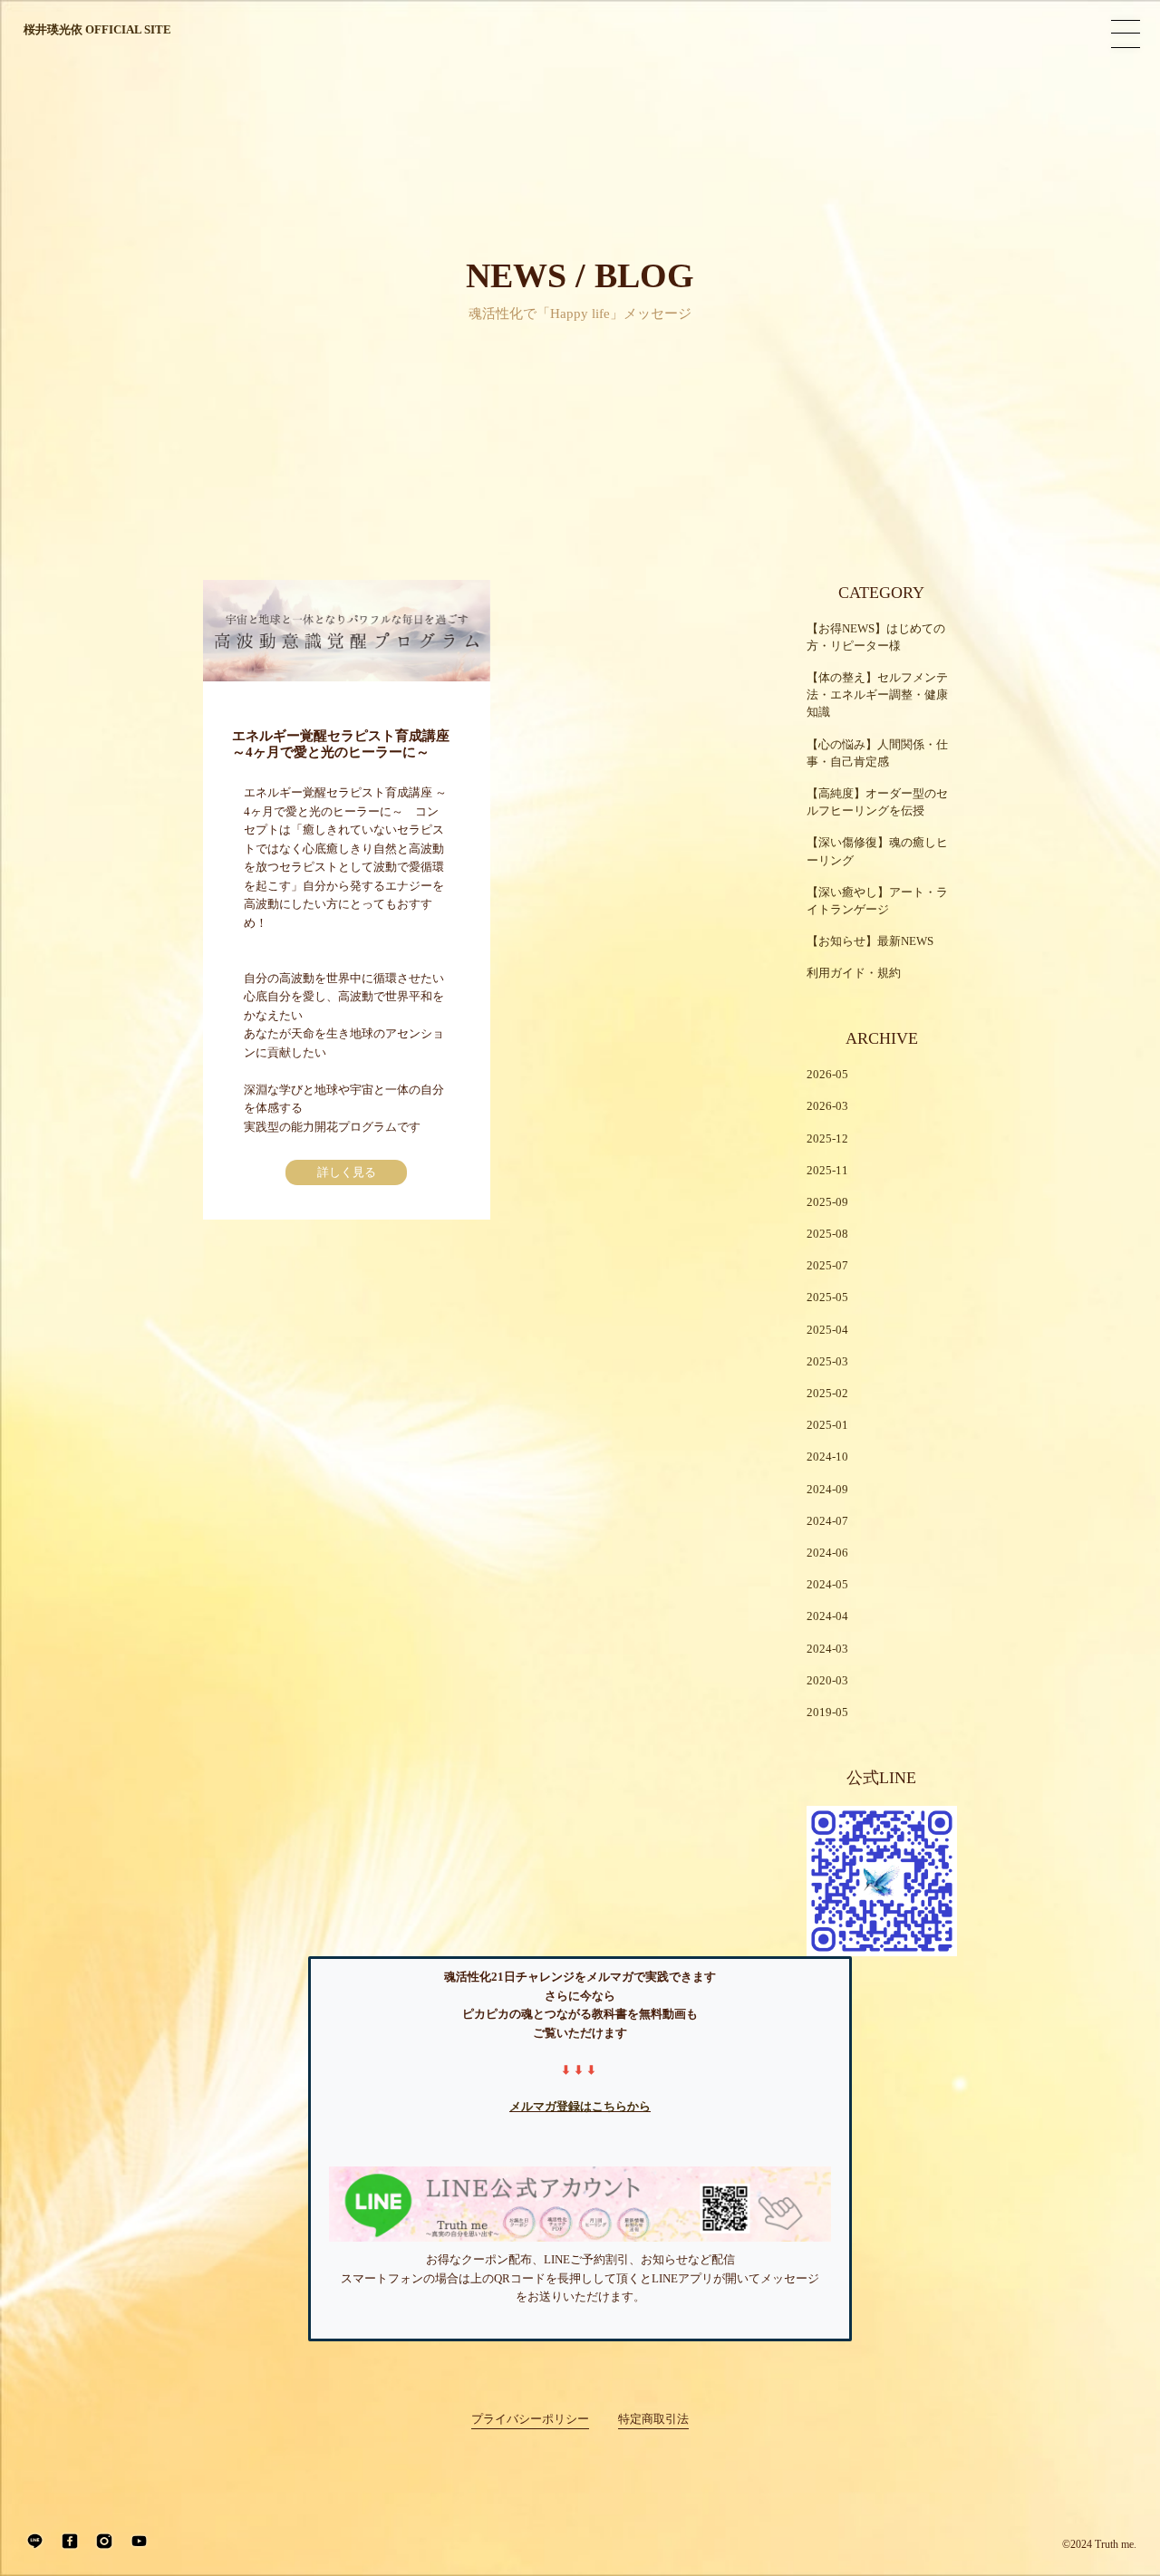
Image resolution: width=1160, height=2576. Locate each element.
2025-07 (827, 1266)
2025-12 (827, 1139)
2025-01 (827, 1425)
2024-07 (827, 1521)
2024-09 (827, 1490)
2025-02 (827, 1394)
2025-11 (827, 1171)
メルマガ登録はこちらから (580, 2107)
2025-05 (827, 1298)
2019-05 (827, 1713)
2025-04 (827, 1330)
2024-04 (827, 1616)
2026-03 (827, 1106)
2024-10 (827, 1457)
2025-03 (827, 1362)
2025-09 (827, 1202)
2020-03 (827, 1681)
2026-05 (827, 1075)
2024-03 (827, 1649)
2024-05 (827, 1585)
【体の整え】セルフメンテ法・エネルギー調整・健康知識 (877, 695)
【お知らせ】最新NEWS (870, 941)
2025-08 (827, 1234)
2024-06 (827, 1553)
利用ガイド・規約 (854, 973)
